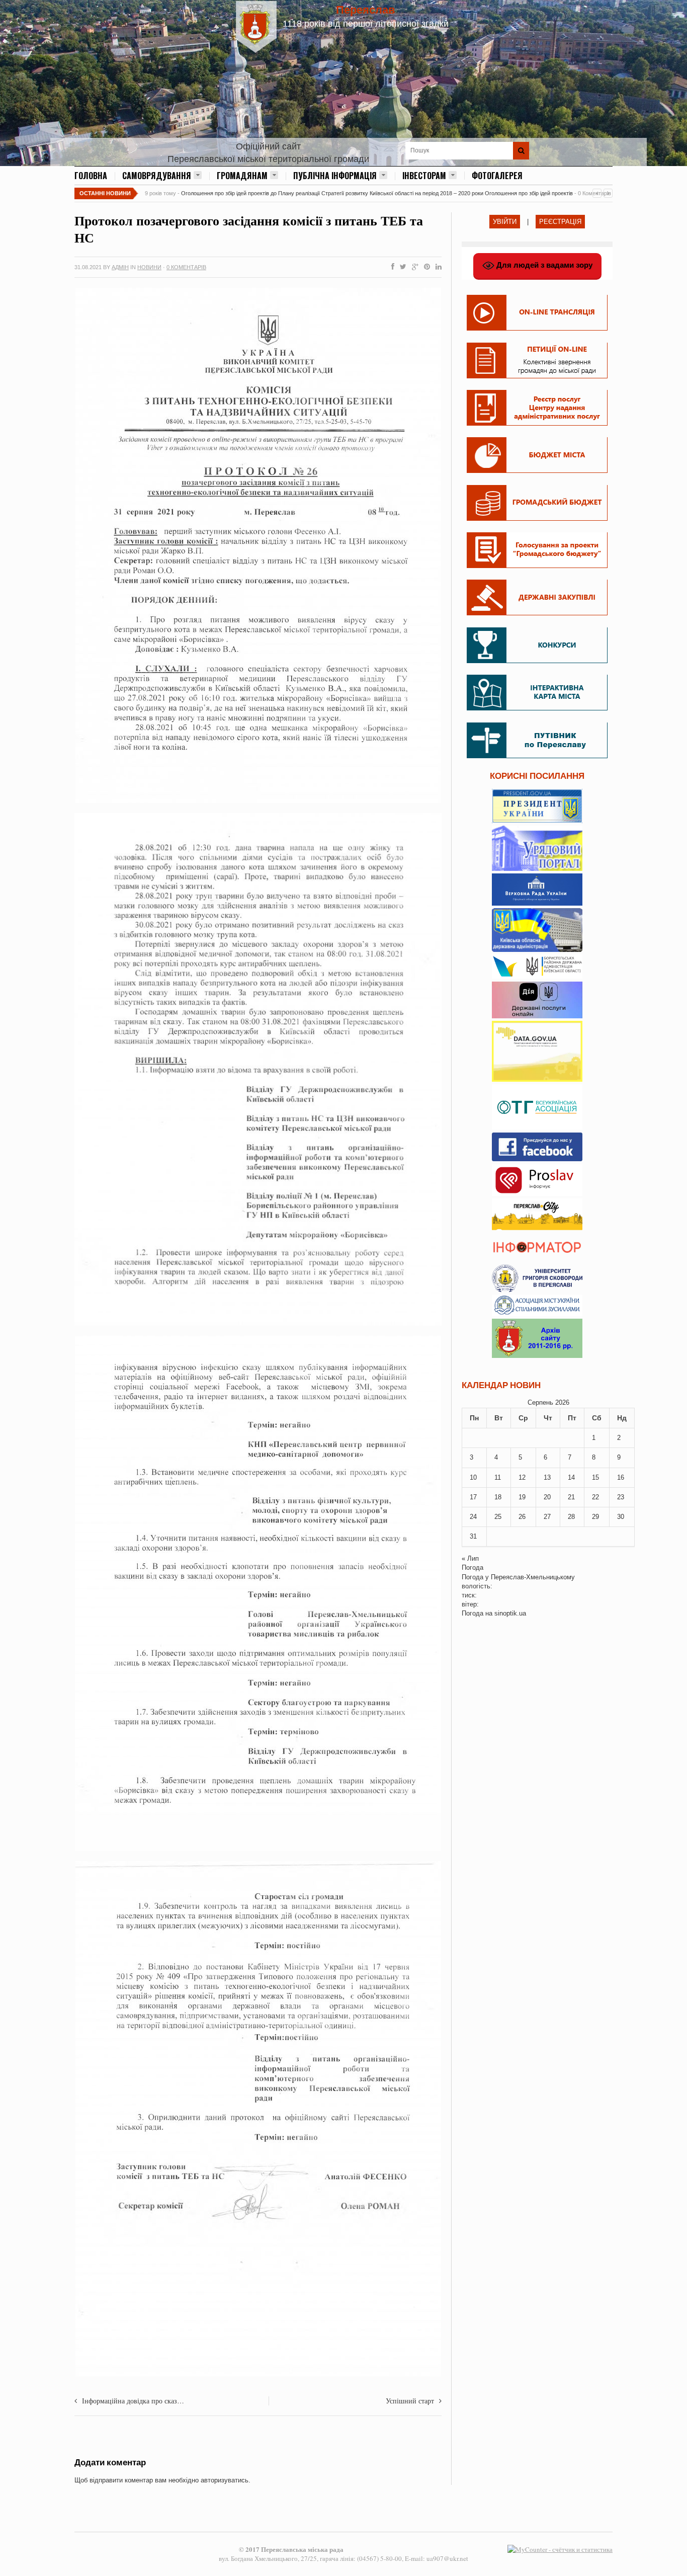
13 (547, 1477)
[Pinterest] (425, 267)
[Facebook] (391, 267)
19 (522, 1497)
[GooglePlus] (413, 267)
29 (595, 1517)
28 (571, 1517)
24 (473, 1517)
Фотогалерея (497, 176)
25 (498, 1517)
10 (473, 1477)
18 (498, 1497)
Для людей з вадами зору (543, 265)
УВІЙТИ (505, 222)
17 (473, 1497)
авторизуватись (225, 2480)
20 (547, 1497)
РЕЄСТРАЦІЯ (560, 222)
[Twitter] (401, 267)
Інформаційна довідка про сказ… (133, 2401)
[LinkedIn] (437, 267)
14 (571, 1477)
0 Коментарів (186, 267)
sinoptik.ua (510, 1613)
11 (498, 1477)
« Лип (470, 1558)
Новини (149, 267)
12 (522, 1477)
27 (547, 1517)
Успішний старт (410, 2401)
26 (522, 1517)
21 (571, 1497)
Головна (91, 176)
